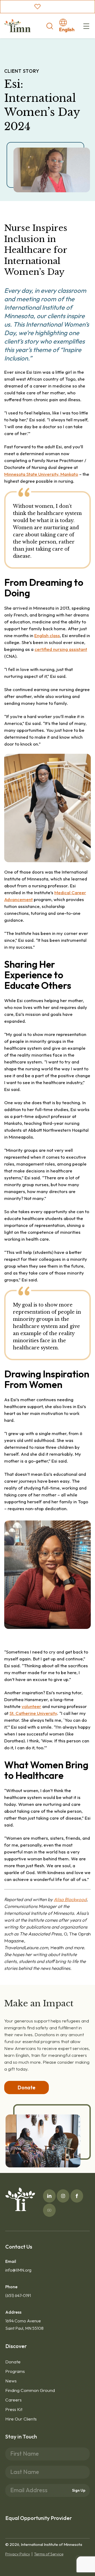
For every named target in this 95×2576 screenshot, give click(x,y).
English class (47, 635)
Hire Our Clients (21, 2419)
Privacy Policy (18, 2554)
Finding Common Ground (30, 2390)
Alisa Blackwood (70, 1899)
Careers (13, 2400)
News (11, 2381)
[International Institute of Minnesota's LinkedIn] (49, 2196)
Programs (15, 2371)
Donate (13, 2362)
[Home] (17, 26)
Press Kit (14, 2409)
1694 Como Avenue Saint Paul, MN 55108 (24, 2324)
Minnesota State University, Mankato (41, 474)
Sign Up (79, 2490)
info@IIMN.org (18, 2270)
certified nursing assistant (61, 649)
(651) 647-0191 (18, 2295)
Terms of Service (49, 2554)
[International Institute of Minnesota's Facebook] (77, 2196)
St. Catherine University (33, 1713)
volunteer (31, 1706)
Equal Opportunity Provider (39, 2518)
